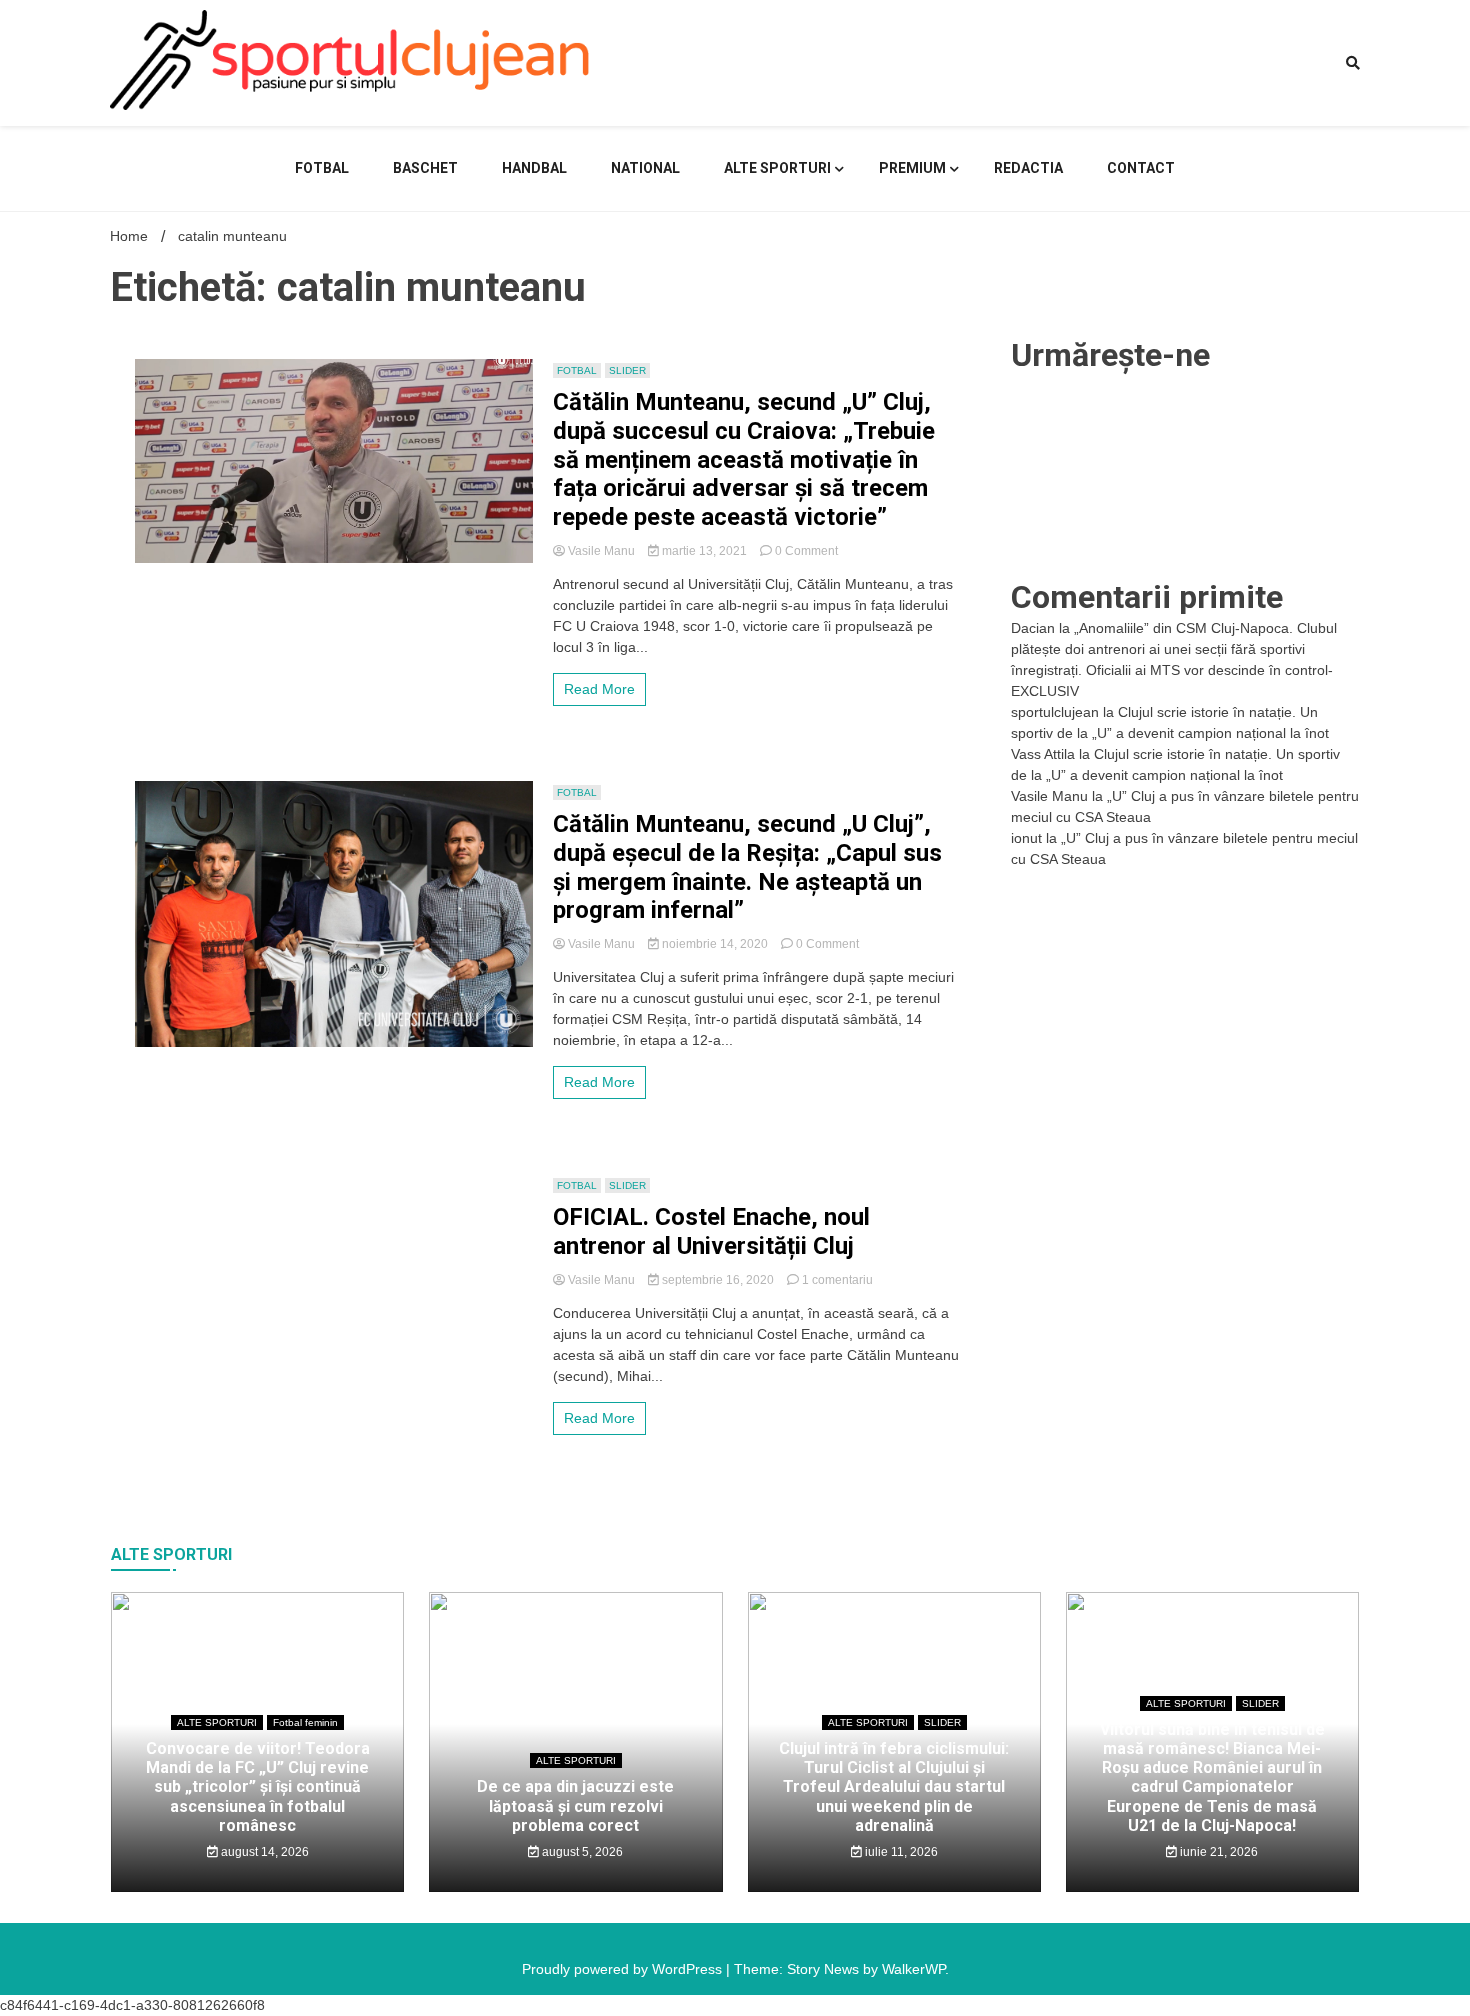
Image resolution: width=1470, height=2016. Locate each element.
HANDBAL (534, 168)
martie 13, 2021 (704, 551)
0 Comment (806, 551)
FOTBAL (322, 168)
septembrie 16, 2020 (718, 1280)
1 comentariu (837, 1280)
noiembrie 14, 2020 (715, 944)
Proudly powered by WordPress (624, 1969)
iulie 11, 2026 (900, 1852)
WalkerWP (913, 1969)
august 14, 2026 (263, 1852)
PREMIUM (912, 168)
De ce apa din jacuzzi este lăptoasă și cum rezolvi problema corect (575, 1805)
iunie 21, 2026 (1217, 1852)
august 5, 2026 (581, 1852)
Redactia (1028, 168)
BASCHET (425, 168)
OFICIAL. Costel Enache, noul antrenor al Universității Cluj (711, 1231)
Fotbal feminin (305, 1722)
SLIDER (627, 370)
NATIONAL (645, 168)
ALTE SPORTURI (777, 168)
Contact (1141, 168)
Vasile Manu (601, 551)
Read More (599, 689)
